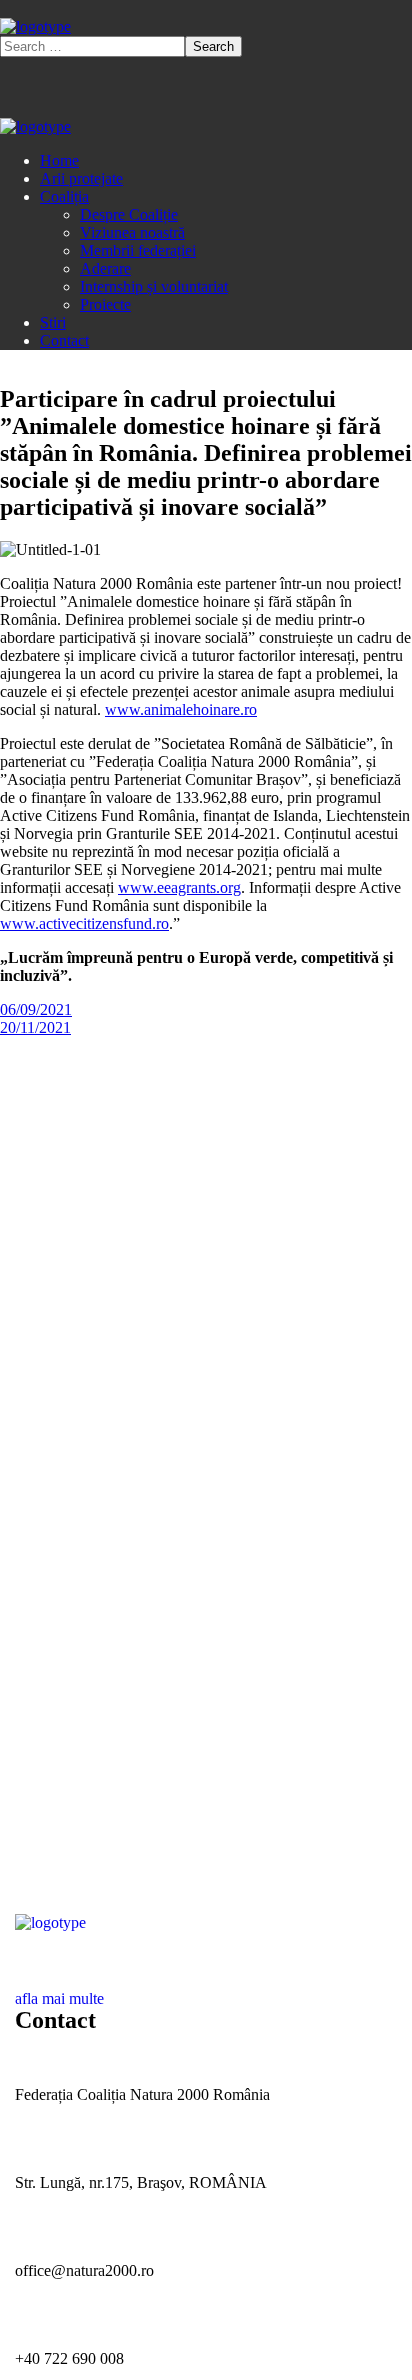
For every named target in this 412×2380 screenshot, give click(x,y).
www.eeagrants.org (179, 887)
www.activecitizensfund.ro (84, 923)
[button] (206, 1990)
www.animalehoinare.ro (181, 709)
